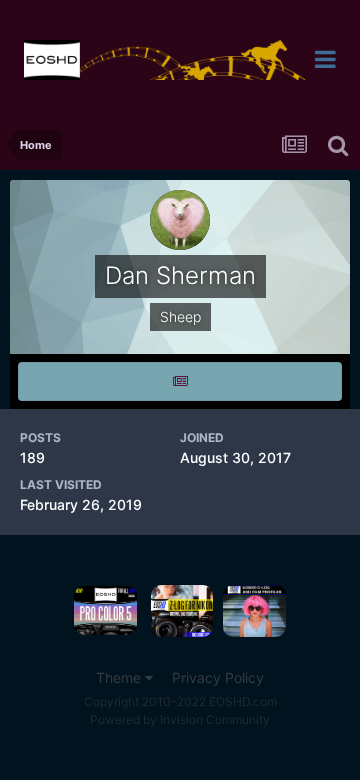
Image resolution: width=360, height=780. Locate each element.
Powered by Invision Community (180, 719)
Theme (120, 677)
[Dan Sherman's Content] (180, 381)
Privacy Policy (218, 677)
